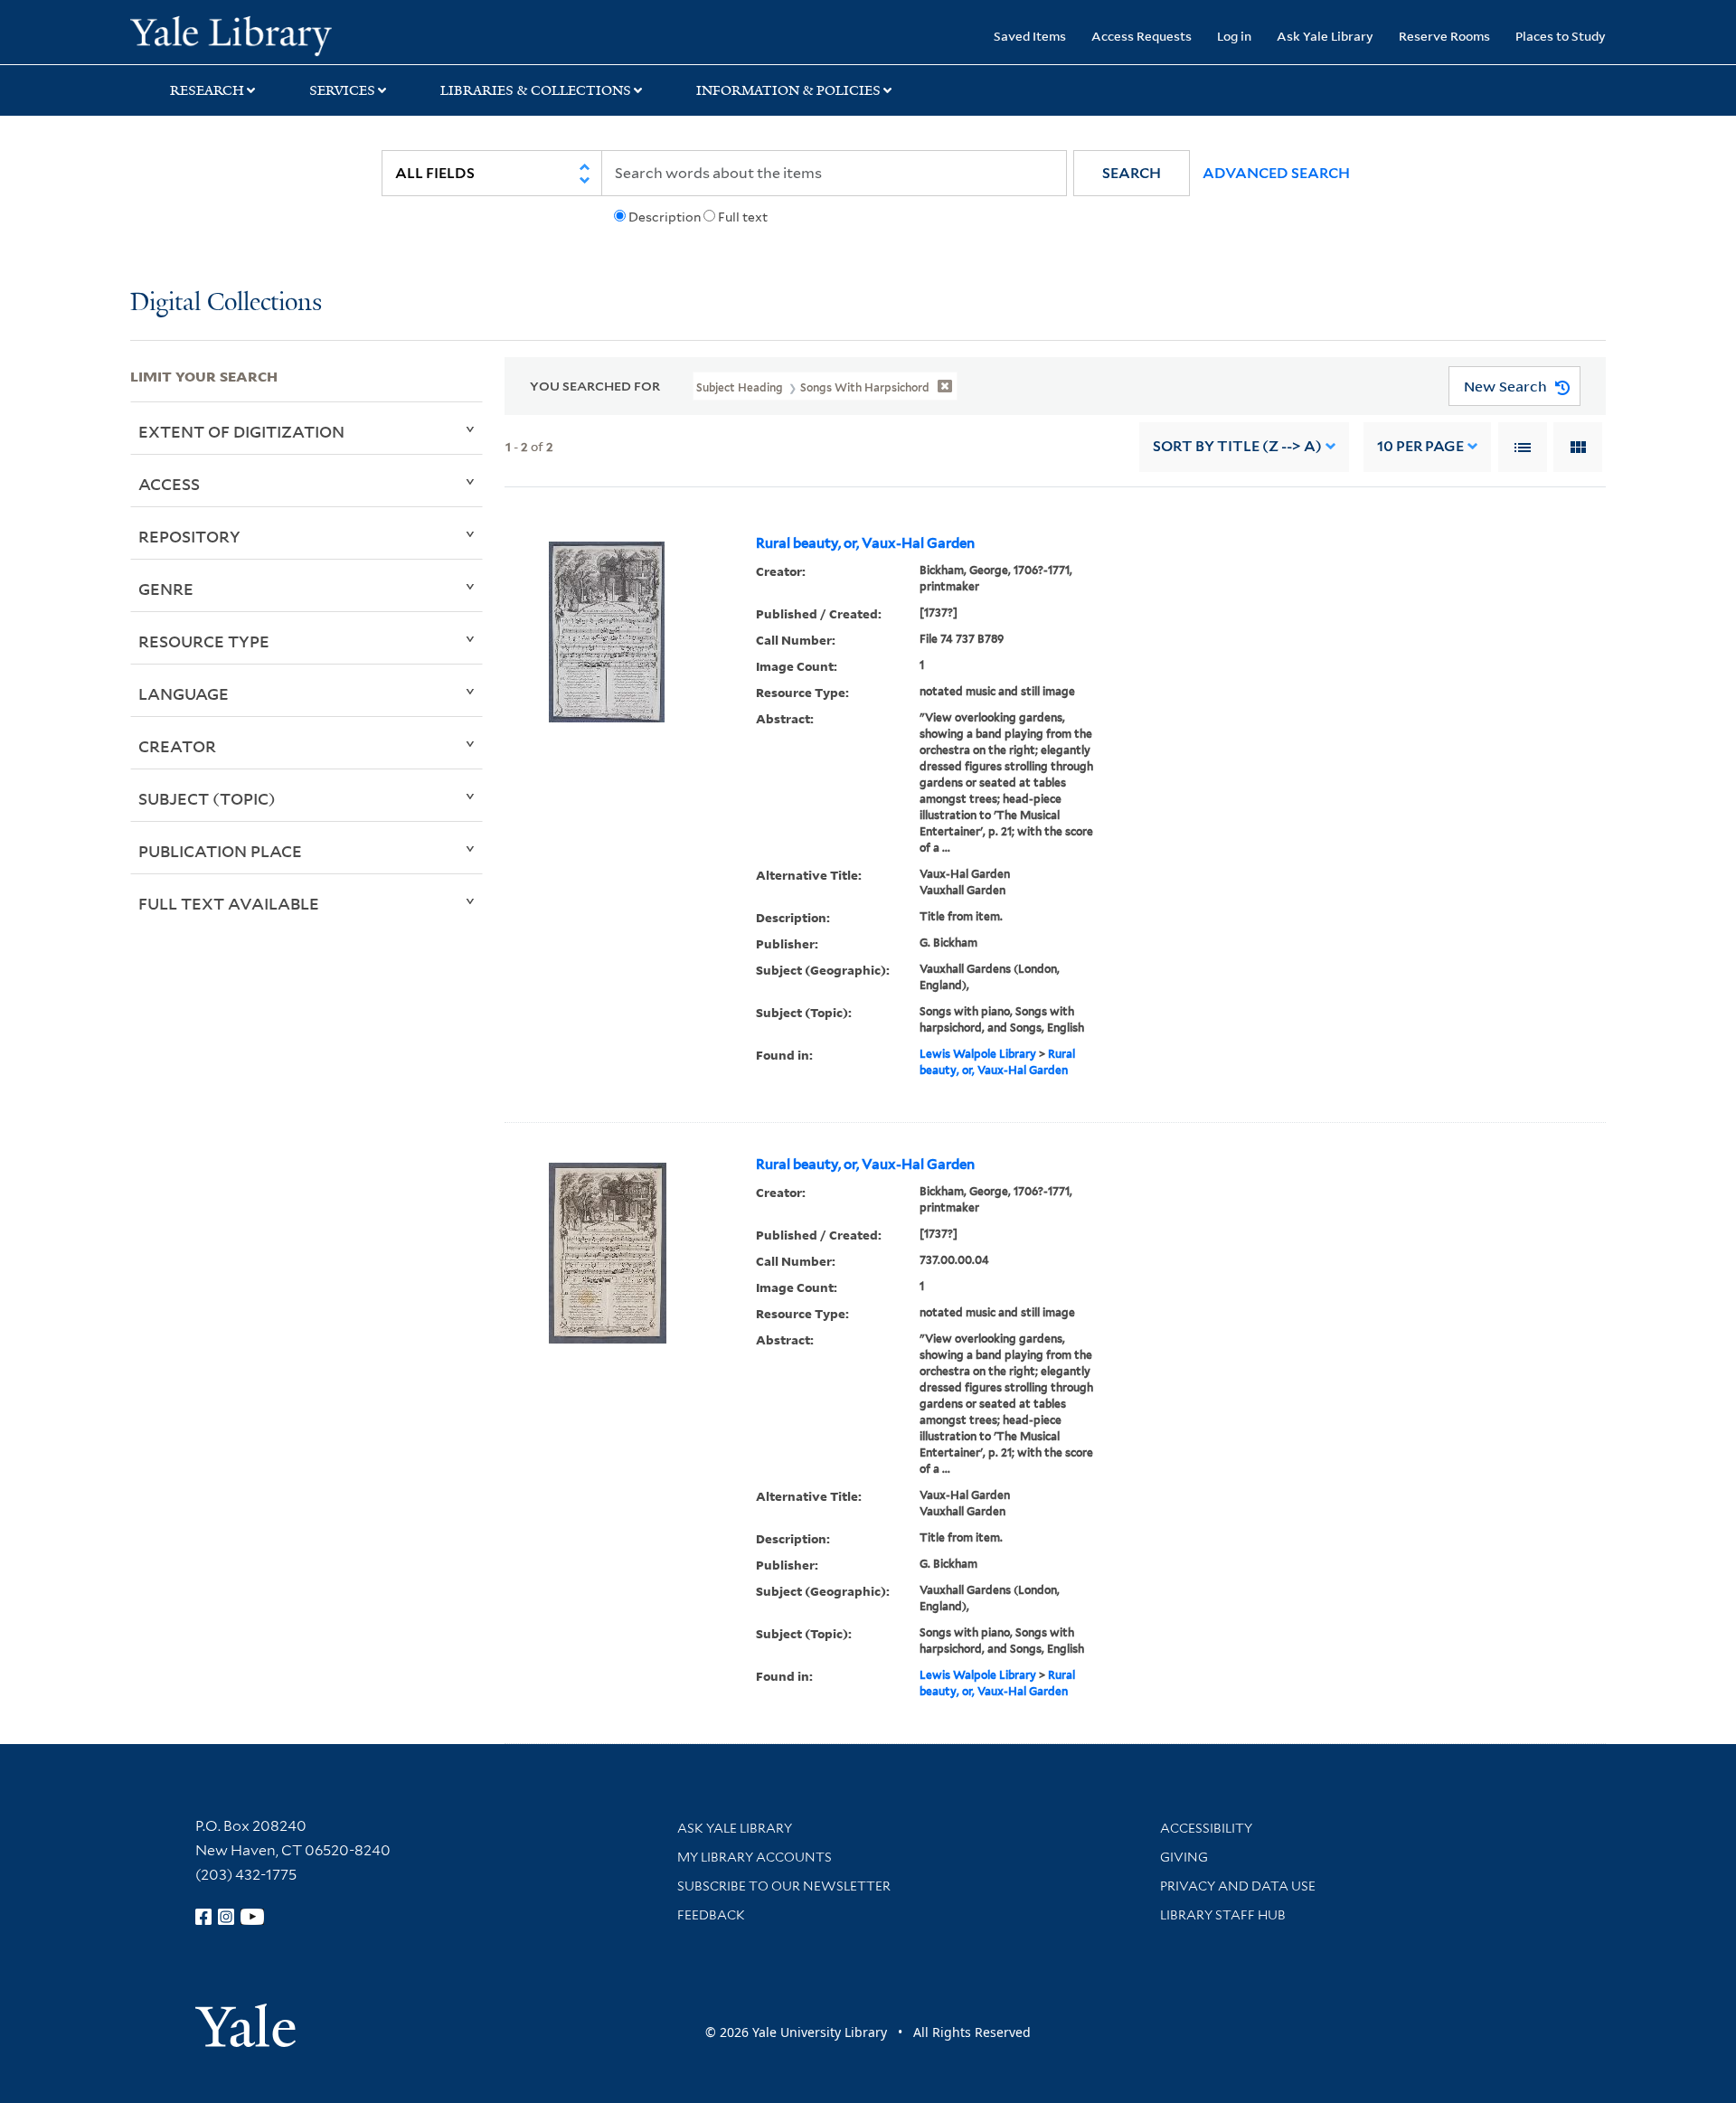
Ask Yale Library (1325, 36)
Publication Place (220, 851)
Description (665, 217)
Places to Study (1561, 36)
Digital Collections (226, 303)
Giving (1184, 1857)
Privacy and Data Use (1238, 1886)
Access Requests (1142, 36)
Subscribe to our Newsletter (784, 1886)
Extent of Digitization (241, 431)
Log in (1234, 36)
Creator (177, 746)
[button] (1132, 173)
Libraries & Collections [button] (536, 90)
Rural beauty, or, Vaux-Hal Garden (865, 543)
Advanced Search (1276, 173)
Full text (743, 217)
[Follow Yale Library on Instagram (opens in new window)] (226, 1917)
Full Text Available (229, 903)
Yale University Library (241, 34)
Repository (189, 536)
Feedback (711, 1915)
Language (184, 693)
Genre (166, 589)
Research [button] (207, 90)
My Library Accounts (755, 1857)
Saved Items (1030, 36)
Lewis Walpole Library (978, 1054)
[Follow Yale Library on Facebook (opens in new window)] (203, 1917)
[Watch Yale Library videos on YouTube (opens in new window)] (252, 1917)
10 (1420, 446)
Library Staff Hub (1223, 1915)
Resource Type (204, 641)
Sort (1237, 446)
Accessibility (1206, 1828)
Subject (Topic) (207, 798)
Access (169, 484)
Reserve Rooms (1444, 36)
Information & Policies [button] (788, 90)
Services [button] (342, 90)
